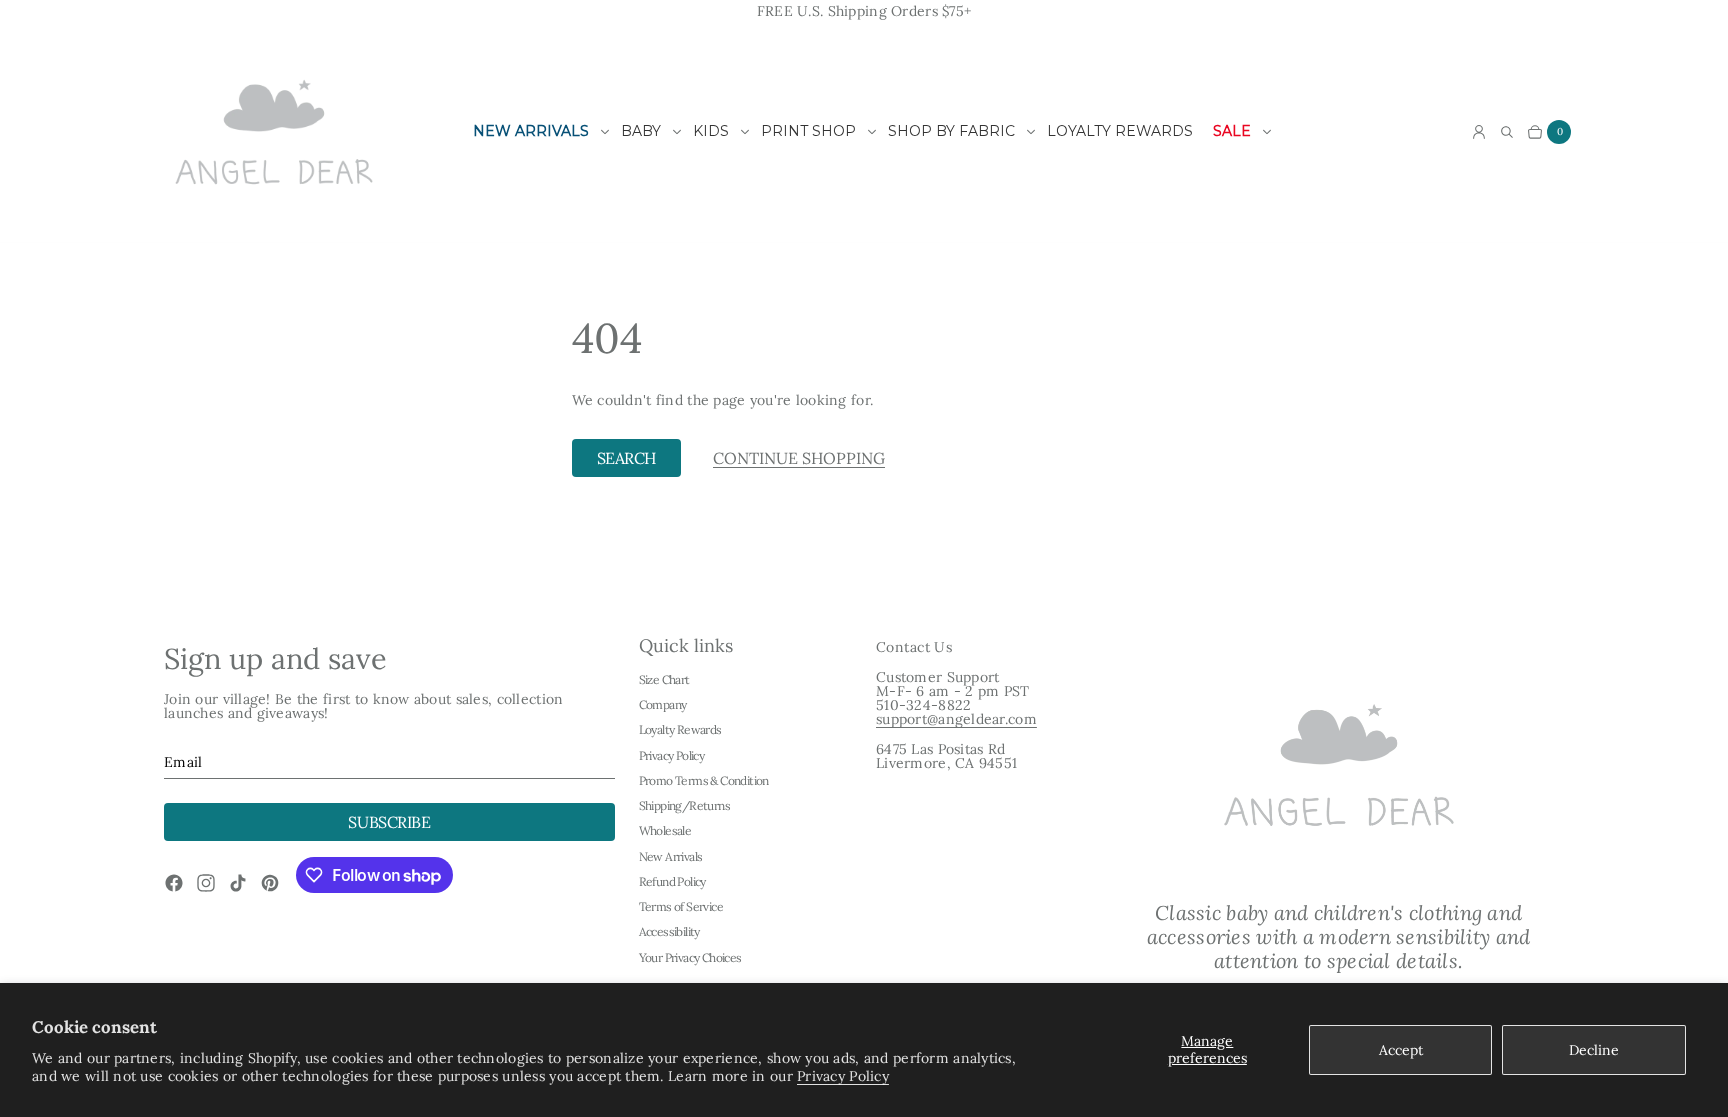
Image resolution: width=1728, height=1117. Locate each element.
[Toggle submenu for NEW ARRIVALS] (605, 132)
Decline (1594, 1050)
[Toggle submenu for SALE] (1267, 132)
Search (626, 458)
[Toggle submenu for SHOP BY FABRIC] (1031, 132)
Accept (1401, 1050)
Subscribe (389, 822)
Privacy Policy (843, 1076)
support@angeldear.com (956, 719)
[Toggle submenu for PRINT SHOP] (872, 132)
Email (183, 762)
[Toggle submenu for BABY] (677, 132)
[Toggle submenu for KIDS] (745, 132)
